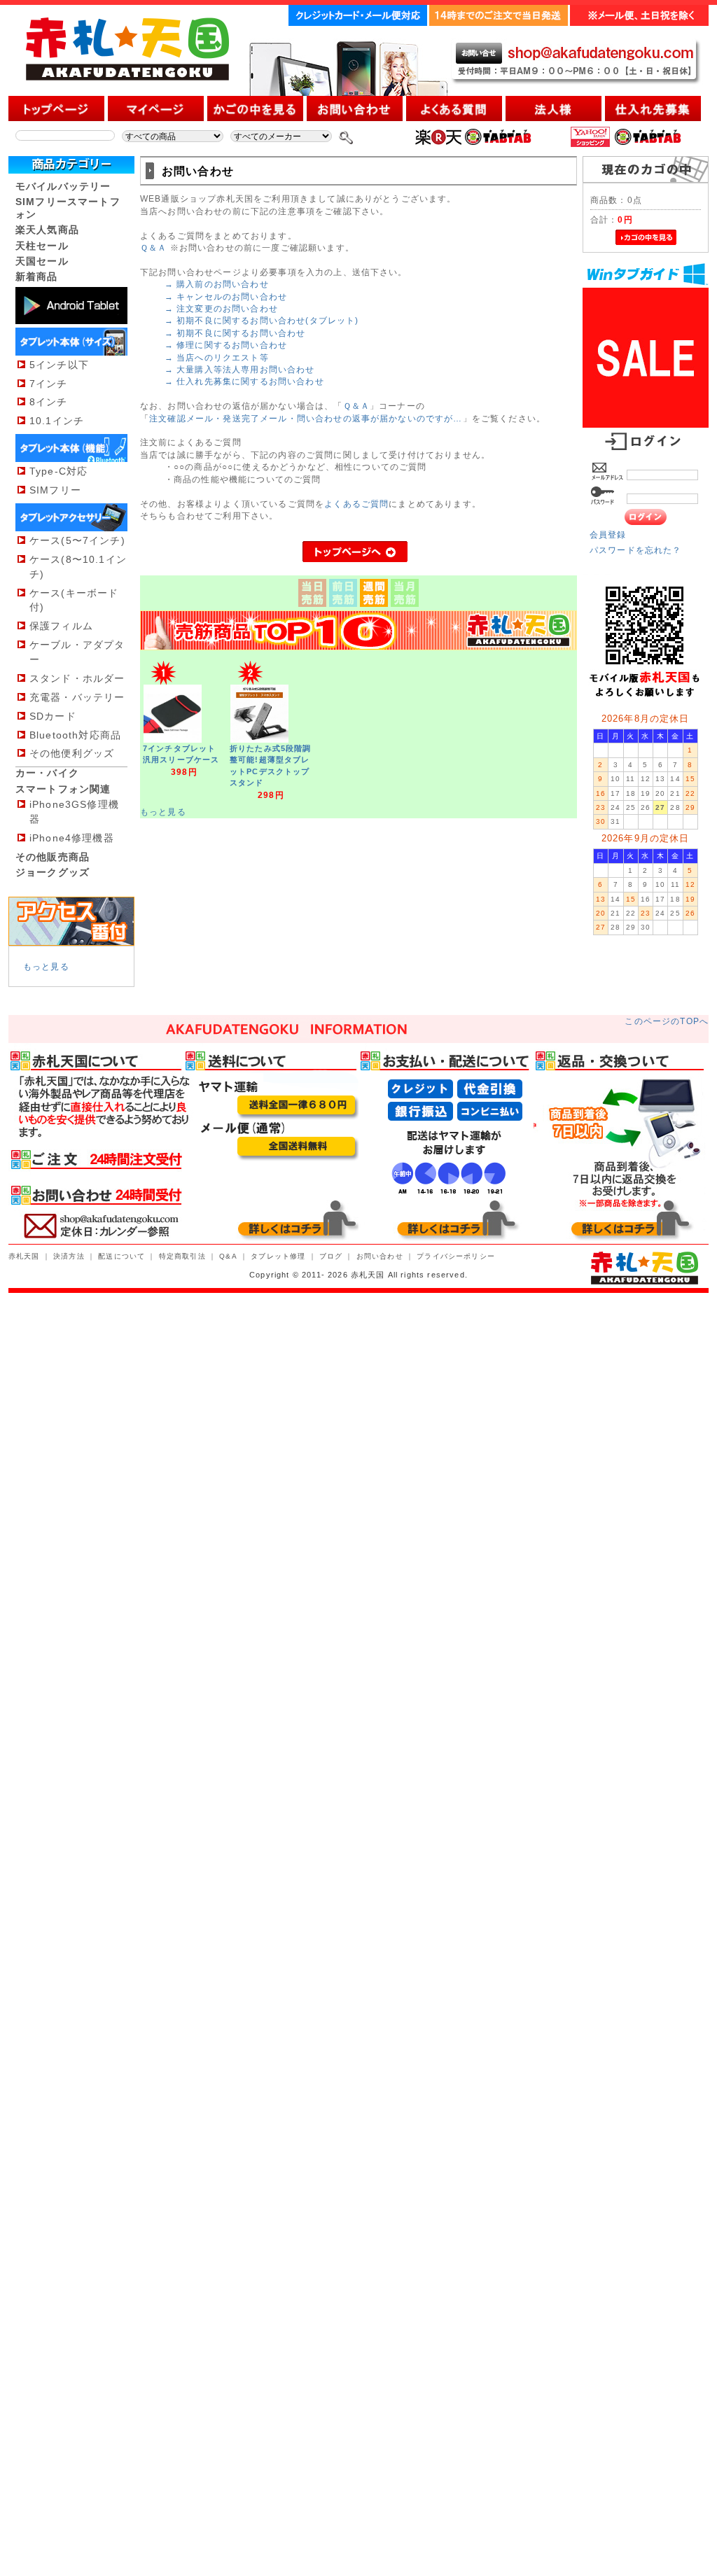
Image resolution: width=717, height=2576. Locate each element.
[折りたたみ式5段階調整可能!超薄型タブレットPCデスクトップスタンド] (259, 740)
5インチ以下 (59, 365)
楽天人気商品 (47, 230)
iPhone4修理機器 (72, 838)
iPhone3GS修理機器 (74, 812)
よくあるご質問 (356, 504)
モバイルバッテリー (63, 186)
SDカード (53, 716)
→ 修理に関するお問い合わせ (226, 345)
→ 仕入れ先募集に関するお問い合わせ (244, 381)
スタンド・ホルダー (77, 678)
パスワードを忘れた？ (636, 550)
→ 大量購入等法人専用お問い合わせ (240, 369)
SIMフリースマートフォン (68, 208)
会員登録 (608, 534)
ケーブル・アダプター (77, 652)
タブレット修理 (278, 1256)
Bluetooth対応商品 (75, 735)
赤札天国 (24, 1256)
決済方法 (69, 1256)
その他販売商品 (53, 857)
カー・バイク (47, 773)
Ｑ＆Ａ (153, 247)
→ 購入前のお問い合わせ (217, 284)
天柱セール (42, 246)
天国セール (42, 261)
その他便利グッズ (72, 753)
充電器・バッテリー (77, 697)
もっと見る (46, 966)
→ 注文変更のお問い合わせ (221, 308)
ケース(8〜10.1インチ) (78, 567)
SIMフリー (55, 490)
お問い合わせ (380, 1256)
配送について (121, 1256)
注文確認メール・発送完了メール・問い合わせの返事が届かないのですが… (306, 418)
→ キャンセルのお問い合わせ (226, 296)
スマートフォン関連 (63, 789)
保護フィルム (61, 626)
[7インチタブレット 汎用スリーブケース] (173, 740)
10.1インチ (57, 421)
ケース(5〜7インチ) (77, 540)
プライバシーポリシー (456, 1256)
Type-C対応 (58, 471)
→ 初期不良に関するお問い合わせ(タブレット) (262, 320)
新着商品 (37, 276)
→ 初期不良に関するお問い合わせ (235, 333)
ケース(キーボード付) (74, 600)
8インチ (49, 402)
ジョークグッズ (53, 872)
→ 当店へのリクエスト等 (217, 357)
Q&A (228, 1256)
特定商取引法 (182, 1256)
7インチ (49, 384)
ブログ (331, 1256)
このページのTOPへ (667, 1021)
